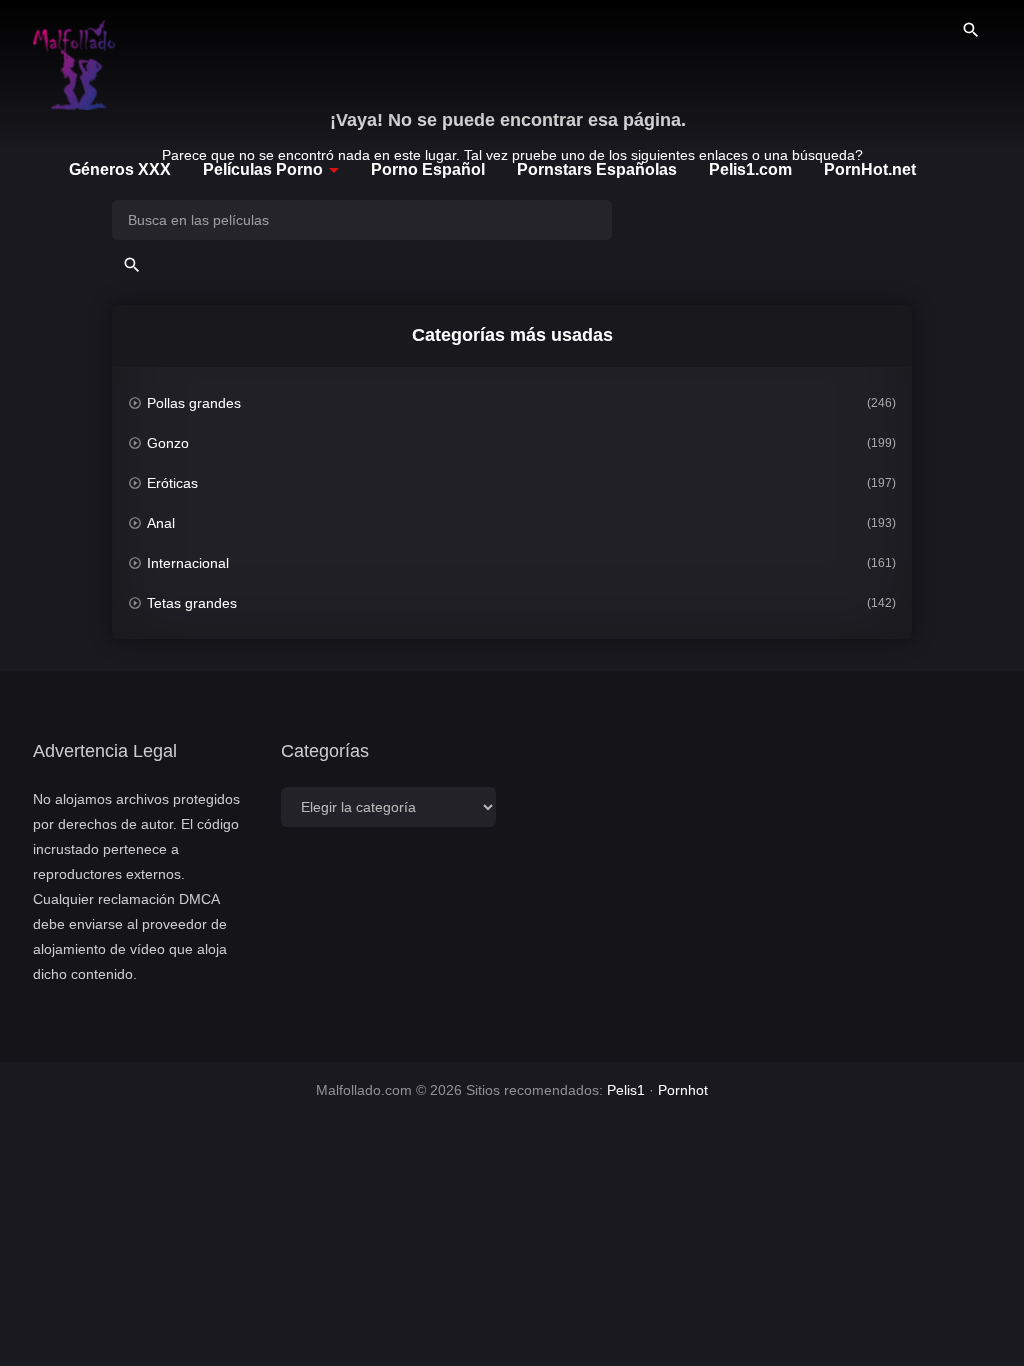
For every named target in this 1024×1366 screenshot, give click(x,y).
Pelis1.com (750, 169)
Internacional (188, 563)
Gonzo (168, 443)
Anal (161, 523)
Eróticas (172, 483)
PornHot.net (870, 169)
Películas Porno (263, 169)
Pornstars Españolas (597, 169)
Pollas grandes (194, 403)
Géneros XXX (120, 169)
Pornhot (683, 1090)
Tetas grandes (192, 603)
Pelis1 (626, 1090)
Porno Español (428, 169)
